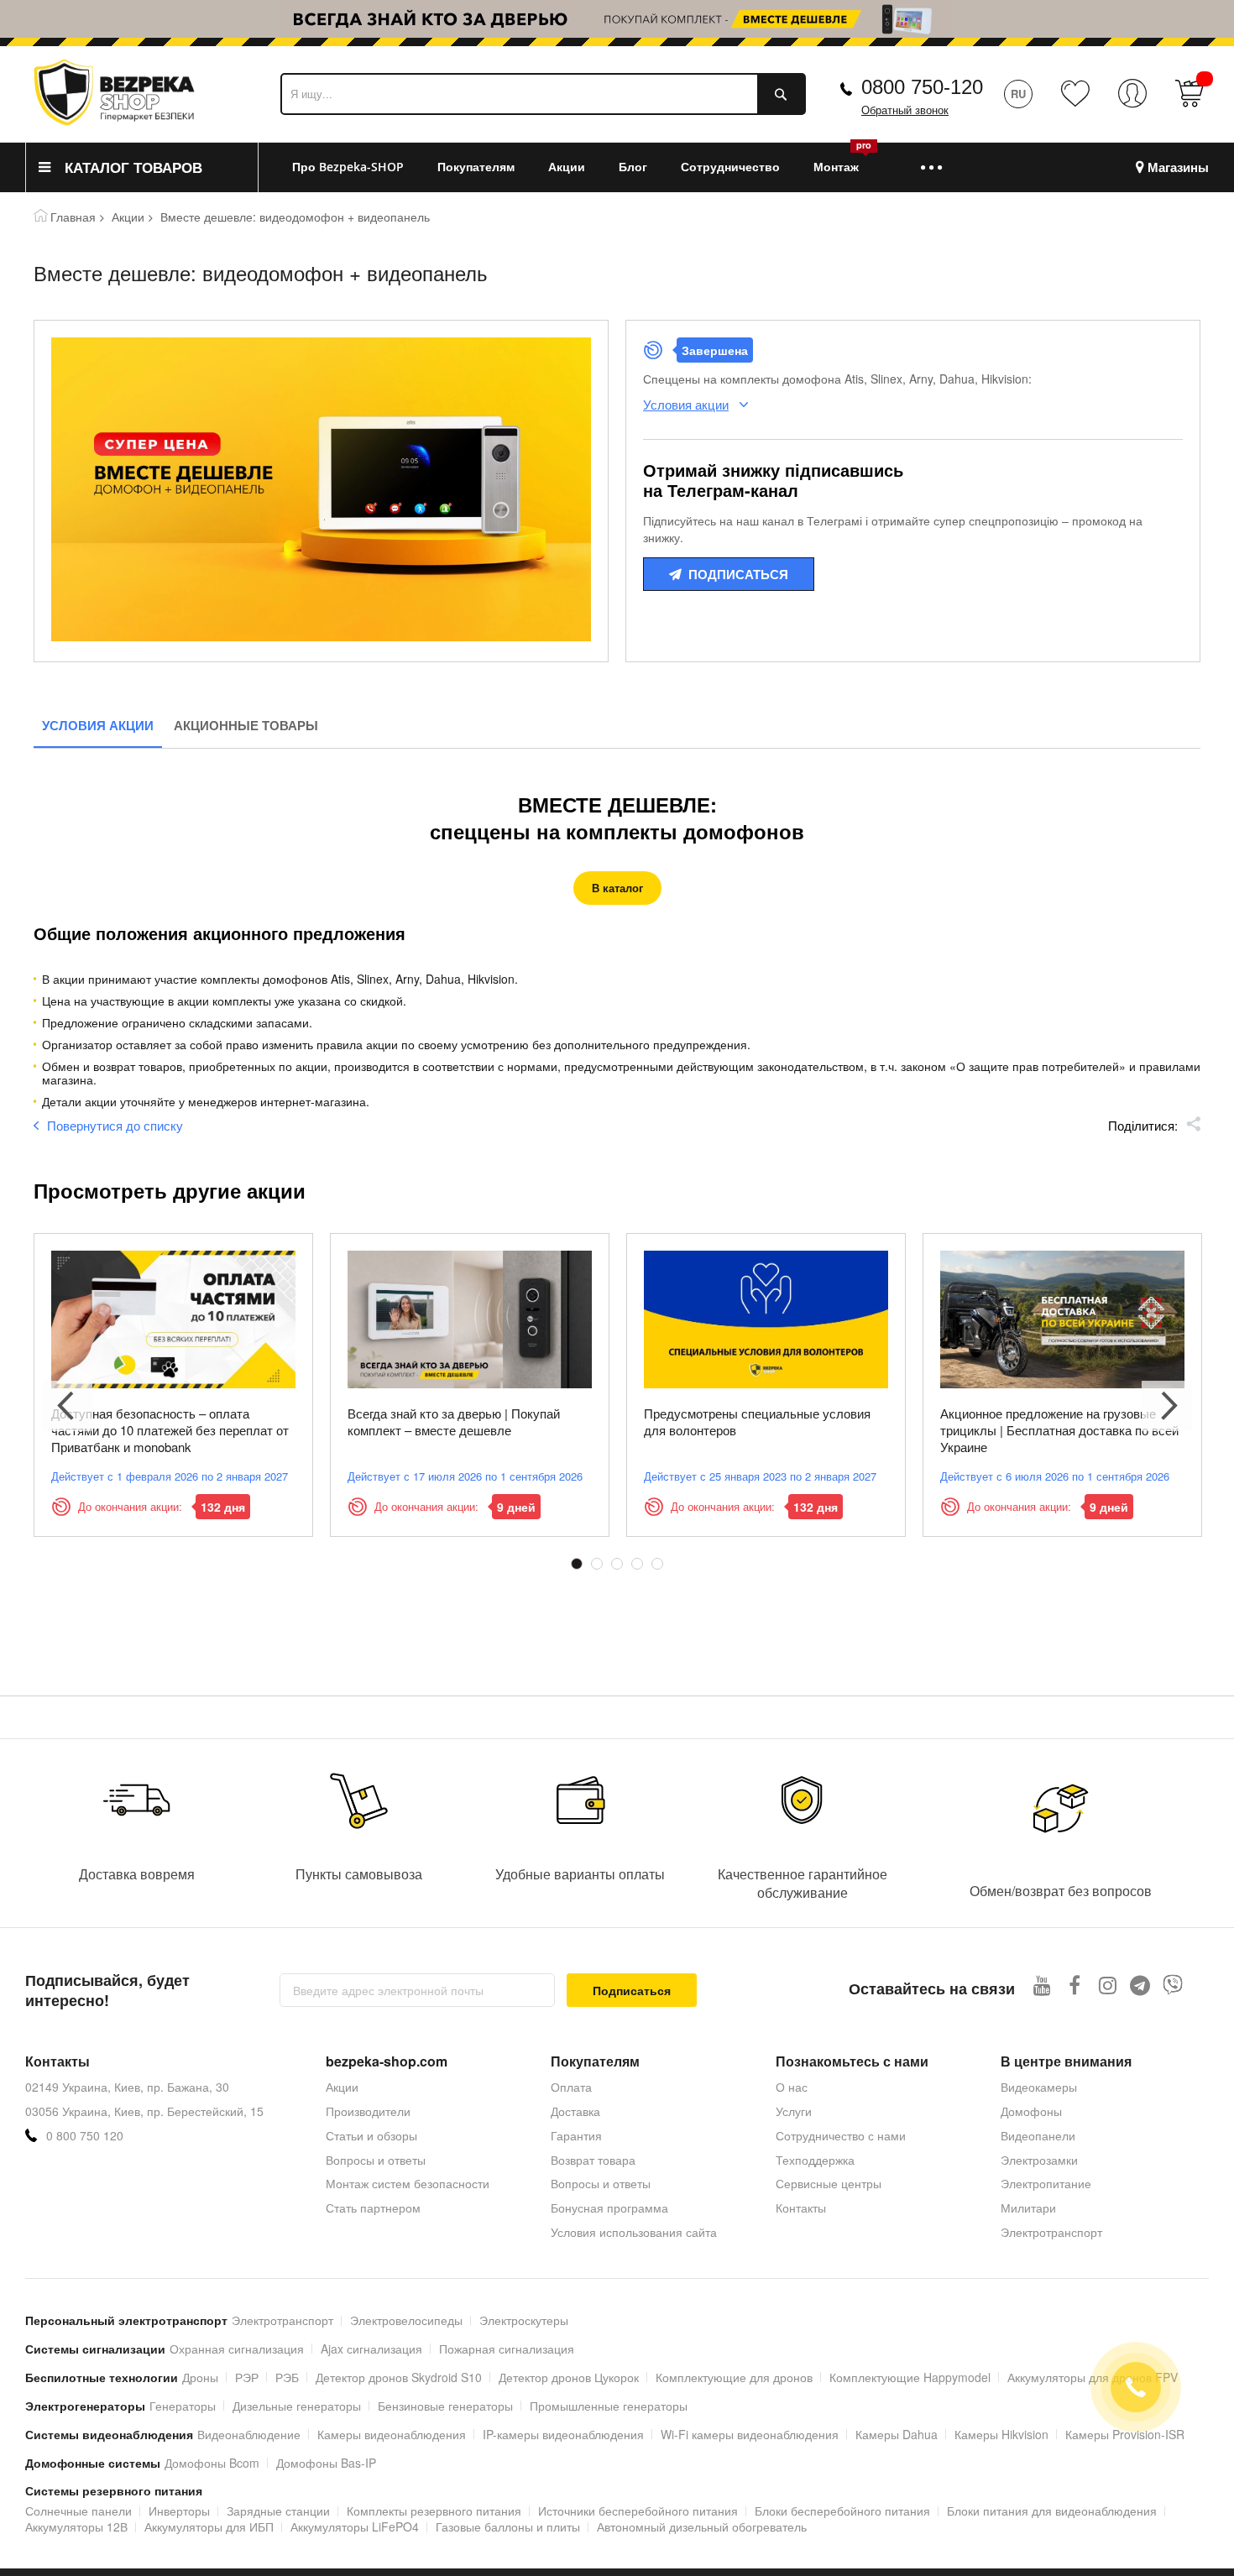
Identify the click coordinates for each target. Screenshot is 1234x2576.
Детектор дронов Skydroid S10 (399, 2377)
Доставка (575, 2111)
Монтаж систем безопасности (408, 2183)
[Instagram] (1108, 1985)
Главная (73, 217)
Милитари (1028, 2208)
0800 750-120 (922, 87)
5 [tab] (657, 1564)
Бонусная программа (609, 2208)
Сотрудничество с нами (841, 2135)
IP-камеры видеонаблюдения (563, 2434)
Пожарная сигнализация (507, 2349)
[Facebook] (1075, 1985)
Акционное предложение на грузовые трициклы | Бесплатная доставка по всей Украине (1059, 1430)
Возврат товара (593, 2160)
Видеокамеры (1039, 2087)
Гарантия (576, 2135)
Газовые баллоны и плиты (508, 2526)
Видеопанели (1038, 2135)
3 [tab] (617, 1564)
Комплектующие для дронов (734, 2377)
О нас (792, 2087)
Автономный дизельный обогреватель (702, 2526)
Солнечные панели (78, 2511)
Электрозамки (1039, 2160)
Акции (128, 217)
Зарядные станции (278, 2511)
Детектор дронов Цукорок (569, 2377)
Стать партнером (373, 2208)
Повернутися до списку (115, 1125)
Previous (67, 1406)
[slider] (617, 24)
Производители (368, 2111)
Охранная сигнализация (237, 2349)
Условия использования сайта (634, 2232)
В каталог (617, 888)
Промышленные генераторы (609, 2406)
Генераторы (183, 2406)
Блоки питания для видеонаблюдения (1052, 2511)
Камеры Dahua (897, 2434)
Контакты (801, 2208)
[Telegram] (1140, 1985)
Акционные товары (246, 725)
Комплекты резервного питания (434, 2511)
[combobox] (543, 94)
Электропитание (1046, 2183)
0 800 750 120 (85, 2136)
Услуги (794, 2111)
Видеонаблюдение (249, 2434)
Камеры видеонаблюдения (392, 2434)
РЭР (247, 2377)
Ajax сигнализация (371, 2349)
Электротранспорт (1051, 2232)
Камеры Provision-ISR (1125, 2434)
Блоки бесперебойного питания (842, 2511)
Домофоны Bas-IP (326, 2463)
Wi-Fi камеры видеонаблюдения (750, 2434)
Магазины (1178, 167)
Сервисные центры (829, 2183)
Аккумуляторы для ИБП (209, 2526)
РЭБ (287, 2377)
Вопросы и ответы (376, 2160)
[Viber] (1173, 1985)
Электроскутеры (524, 2320)
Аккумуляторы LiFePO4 (355, 2526)
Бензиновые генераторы (445, 2406)
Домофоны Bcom (212, 2463)
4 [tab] (637, 1564)
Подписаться (738, 574)
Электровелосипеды (406, 2320)
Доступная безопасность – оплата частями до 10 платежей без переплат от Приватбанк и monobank (170, 1430)
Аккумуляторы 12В (76, 2526)
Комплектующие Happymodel (910, 2377)
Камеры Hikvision (1001, 2434)
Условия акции (98, 725)
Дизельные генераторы (297, 2406)
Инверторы (179, 2511)
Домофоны (1031, 2111)
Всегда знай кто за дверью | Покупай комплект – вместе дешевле (454, 1421)
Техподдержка (815, 2160)
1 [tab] (577, 1564)
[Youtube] (1042, 1985)
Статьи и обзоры (371, 2135)
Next (1167, 1406)
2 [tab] (597, 1564)
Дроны (200, 2377)
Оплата (571, 2087)
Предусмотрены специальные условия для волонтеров (757, 1421)
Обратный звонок (905, 110)
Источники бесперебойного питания (638, 2511)
